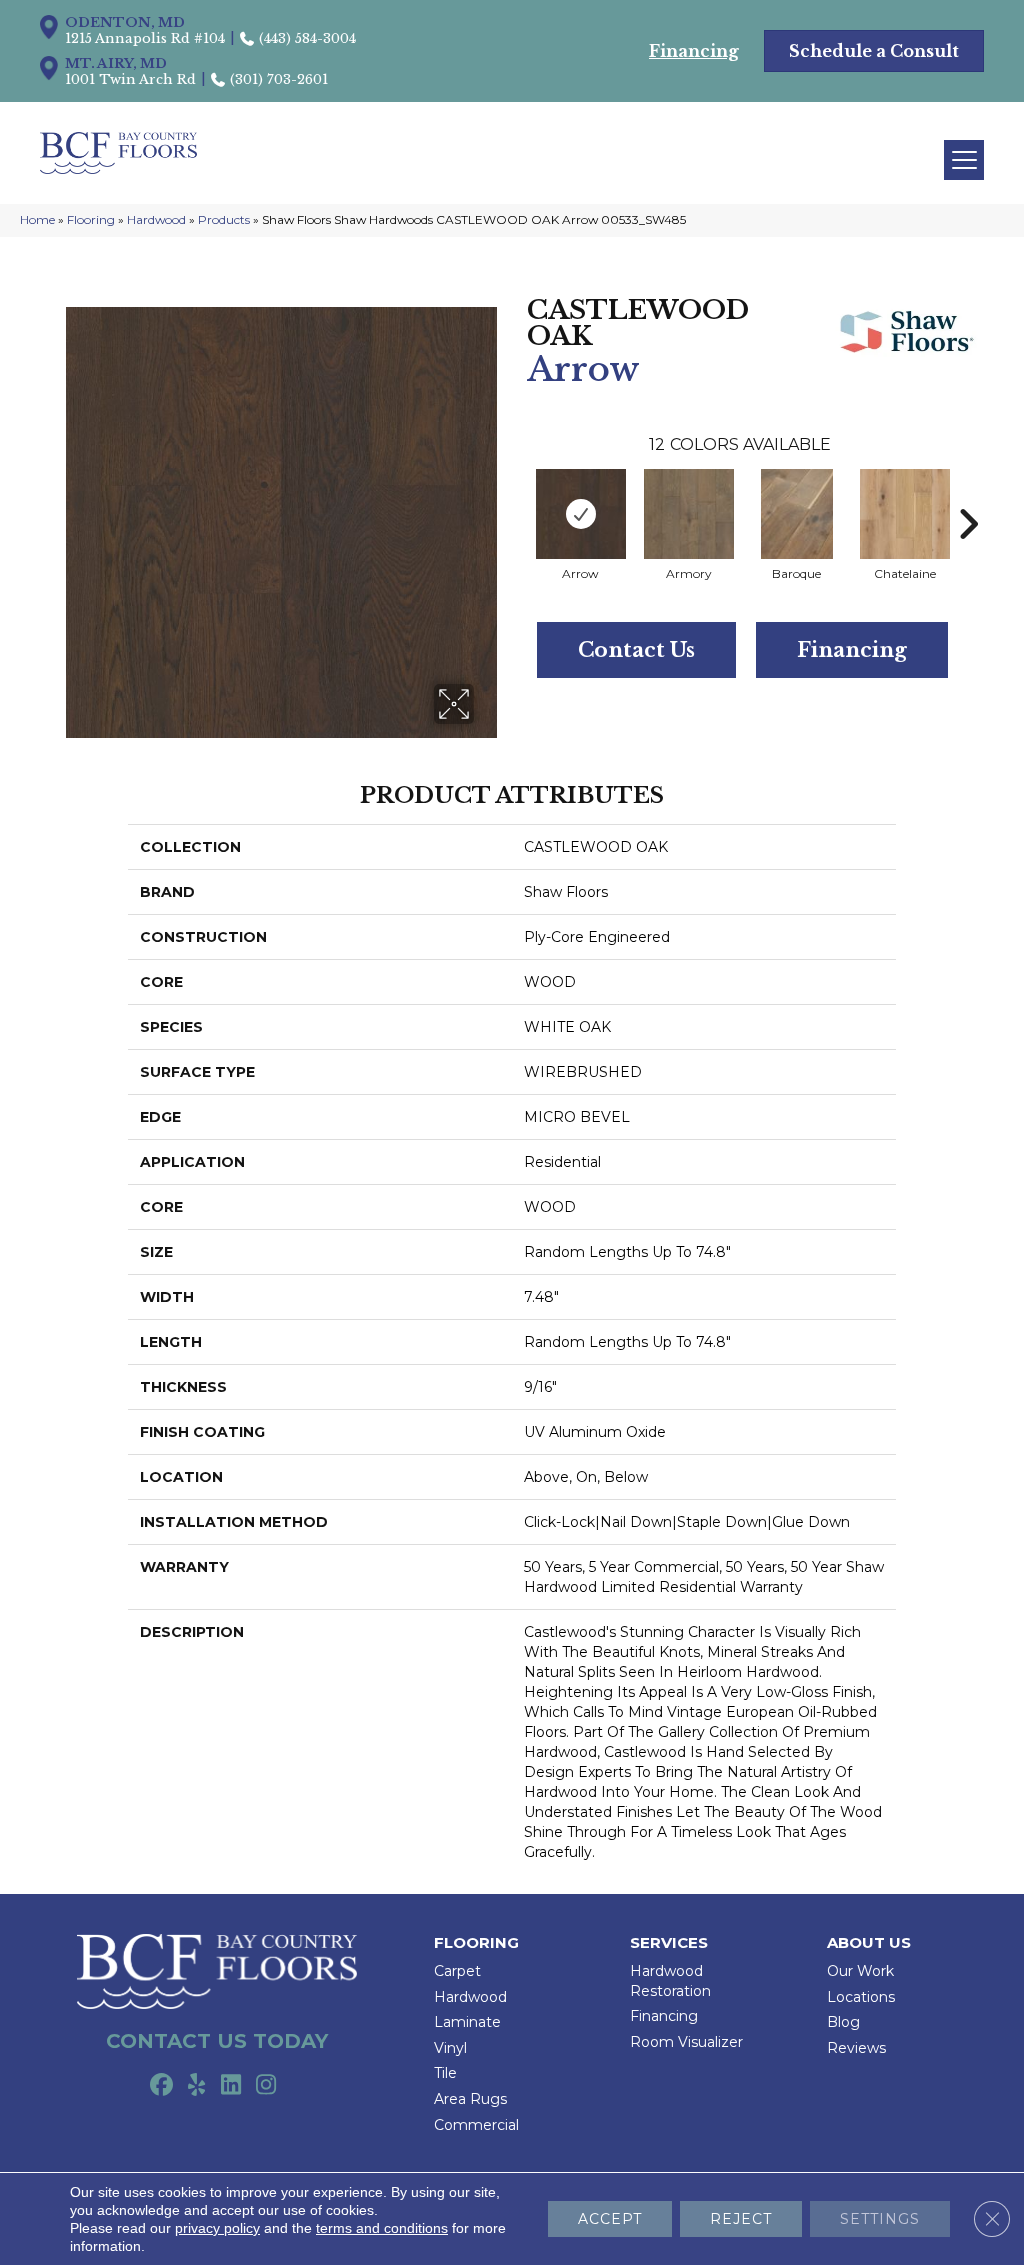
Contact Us (636, 650)
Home (37, 219)
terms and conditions (382, 2228)
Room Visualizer (686, 2042)
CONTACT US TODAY (217, 2041)
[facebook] (161, 2086)
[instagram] (266, 2086)
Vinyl (450, 2048)
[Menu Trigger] (964, 160)
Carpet (457, 1971)
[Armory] (689, 514)
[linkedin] (231, 2086)
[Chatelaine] (905, 514)
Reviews (856, 2048)
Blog (843, 2022)
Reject (741, 2219)
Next (968, 494)
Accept (610, 2219)
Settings (880, 2219)
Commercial (476, 2125)
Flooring (91, 219)
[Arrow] (581, 514)
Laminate (467, 2022)
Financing (852, 650)
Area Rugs (470, 2099)
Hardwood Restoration (670, 1981)
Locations (861, 1997)
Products (224, 219)
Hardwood (156, 219)
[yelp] (196, 2086)
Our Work (860, 1971)
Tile (445, 2073)
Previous (517, 494)
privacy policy (217, 2228)
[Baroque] (797, 514)
